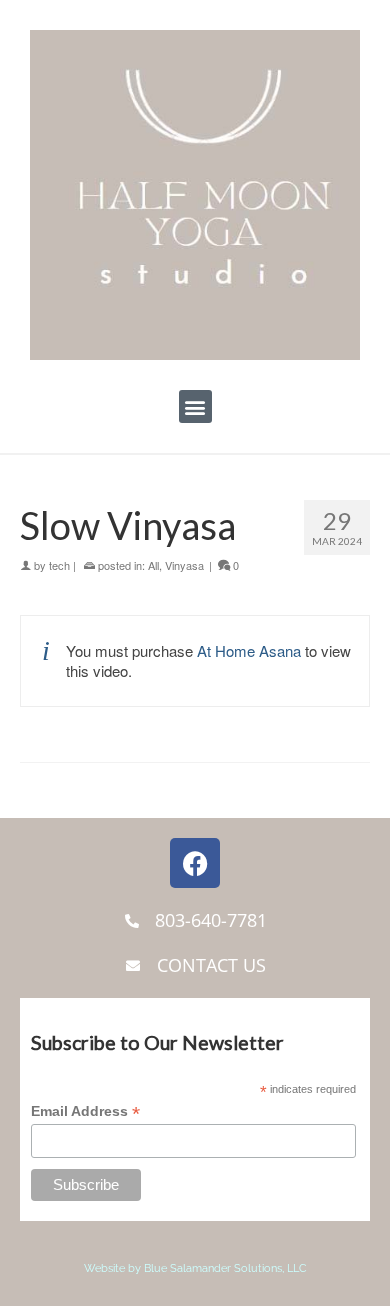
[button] (195, 406)
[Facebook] (195, 863)
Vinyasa (184, 565)
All (153, 565)
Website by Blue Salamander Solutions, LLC (195, 1268)
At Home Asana (249, 650)
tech (59, 565)
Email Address (85, 1111)
